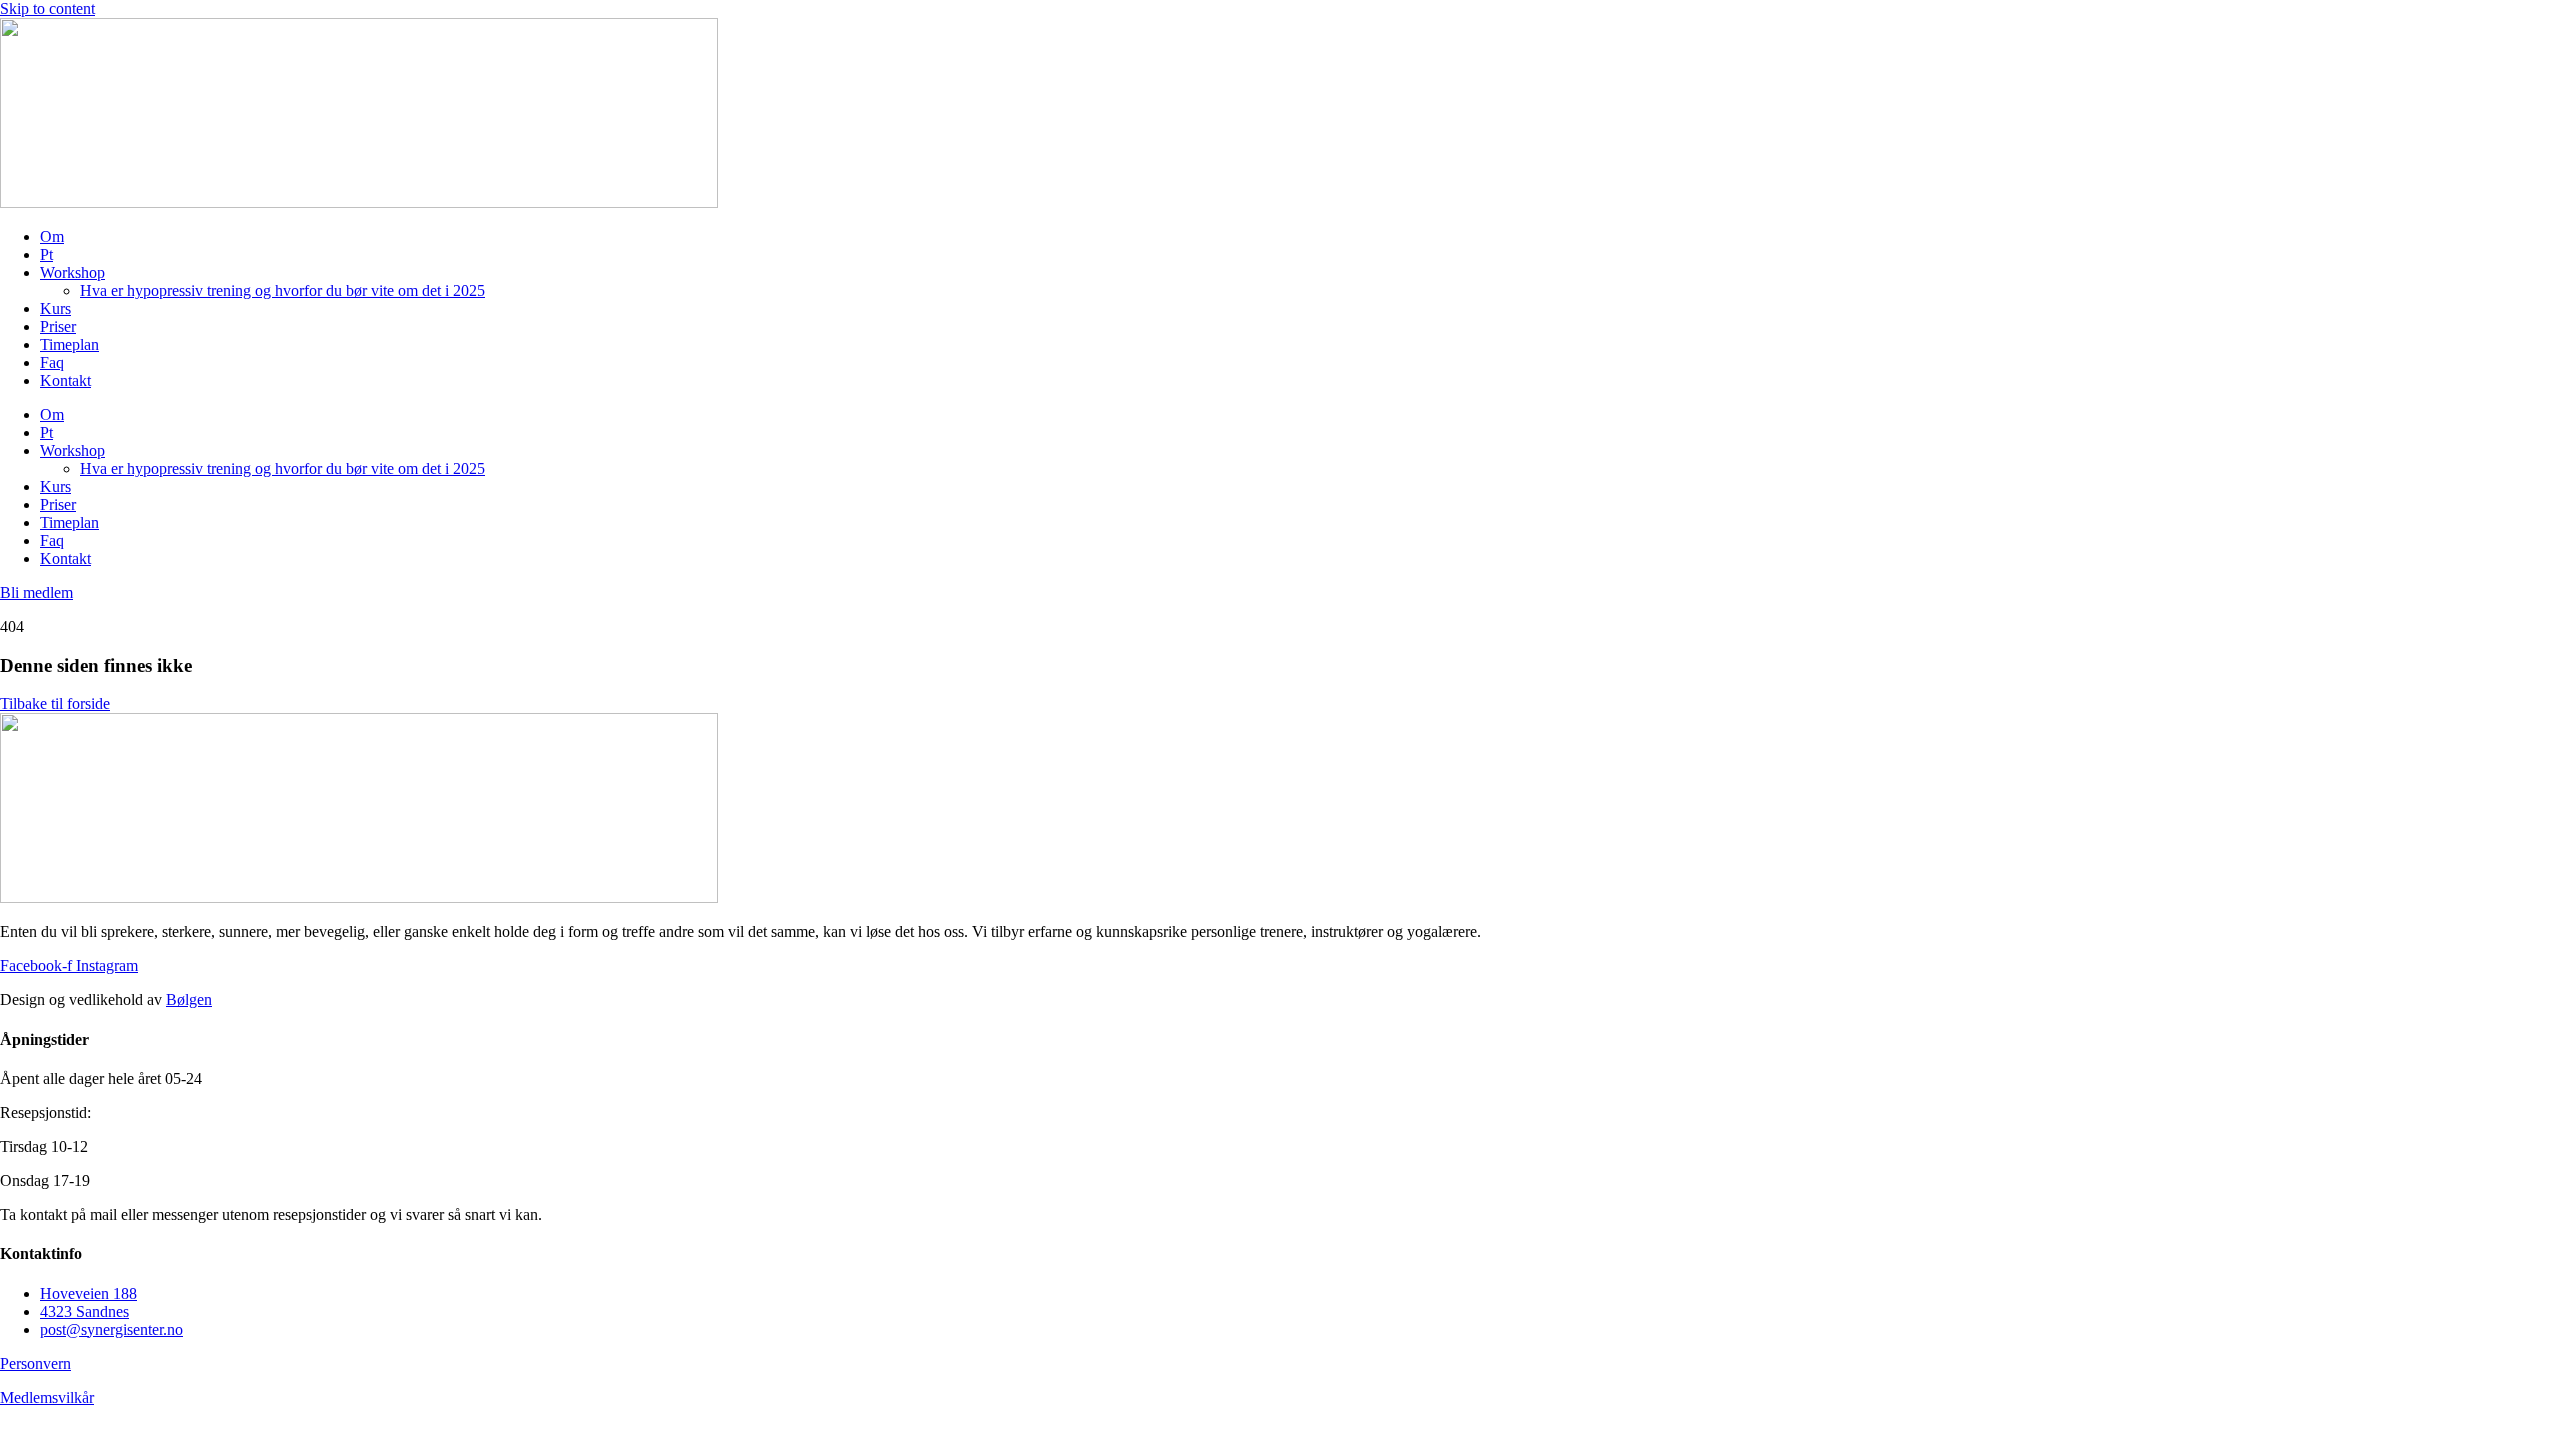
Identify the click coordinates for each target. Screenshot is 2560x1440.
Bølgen (189, 999)
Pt (46, 254)
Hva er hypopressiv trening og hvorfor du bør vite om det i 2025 (282, 290)
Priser (58, 326)
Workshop (72, 272)
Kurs (55, 308)
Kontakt (65, 380)
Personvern (35, 1363)
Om (52, 236)
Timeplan (69, 344)
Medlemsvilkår (47, 1397)
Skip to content (47, 8)
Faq (52, 362)
